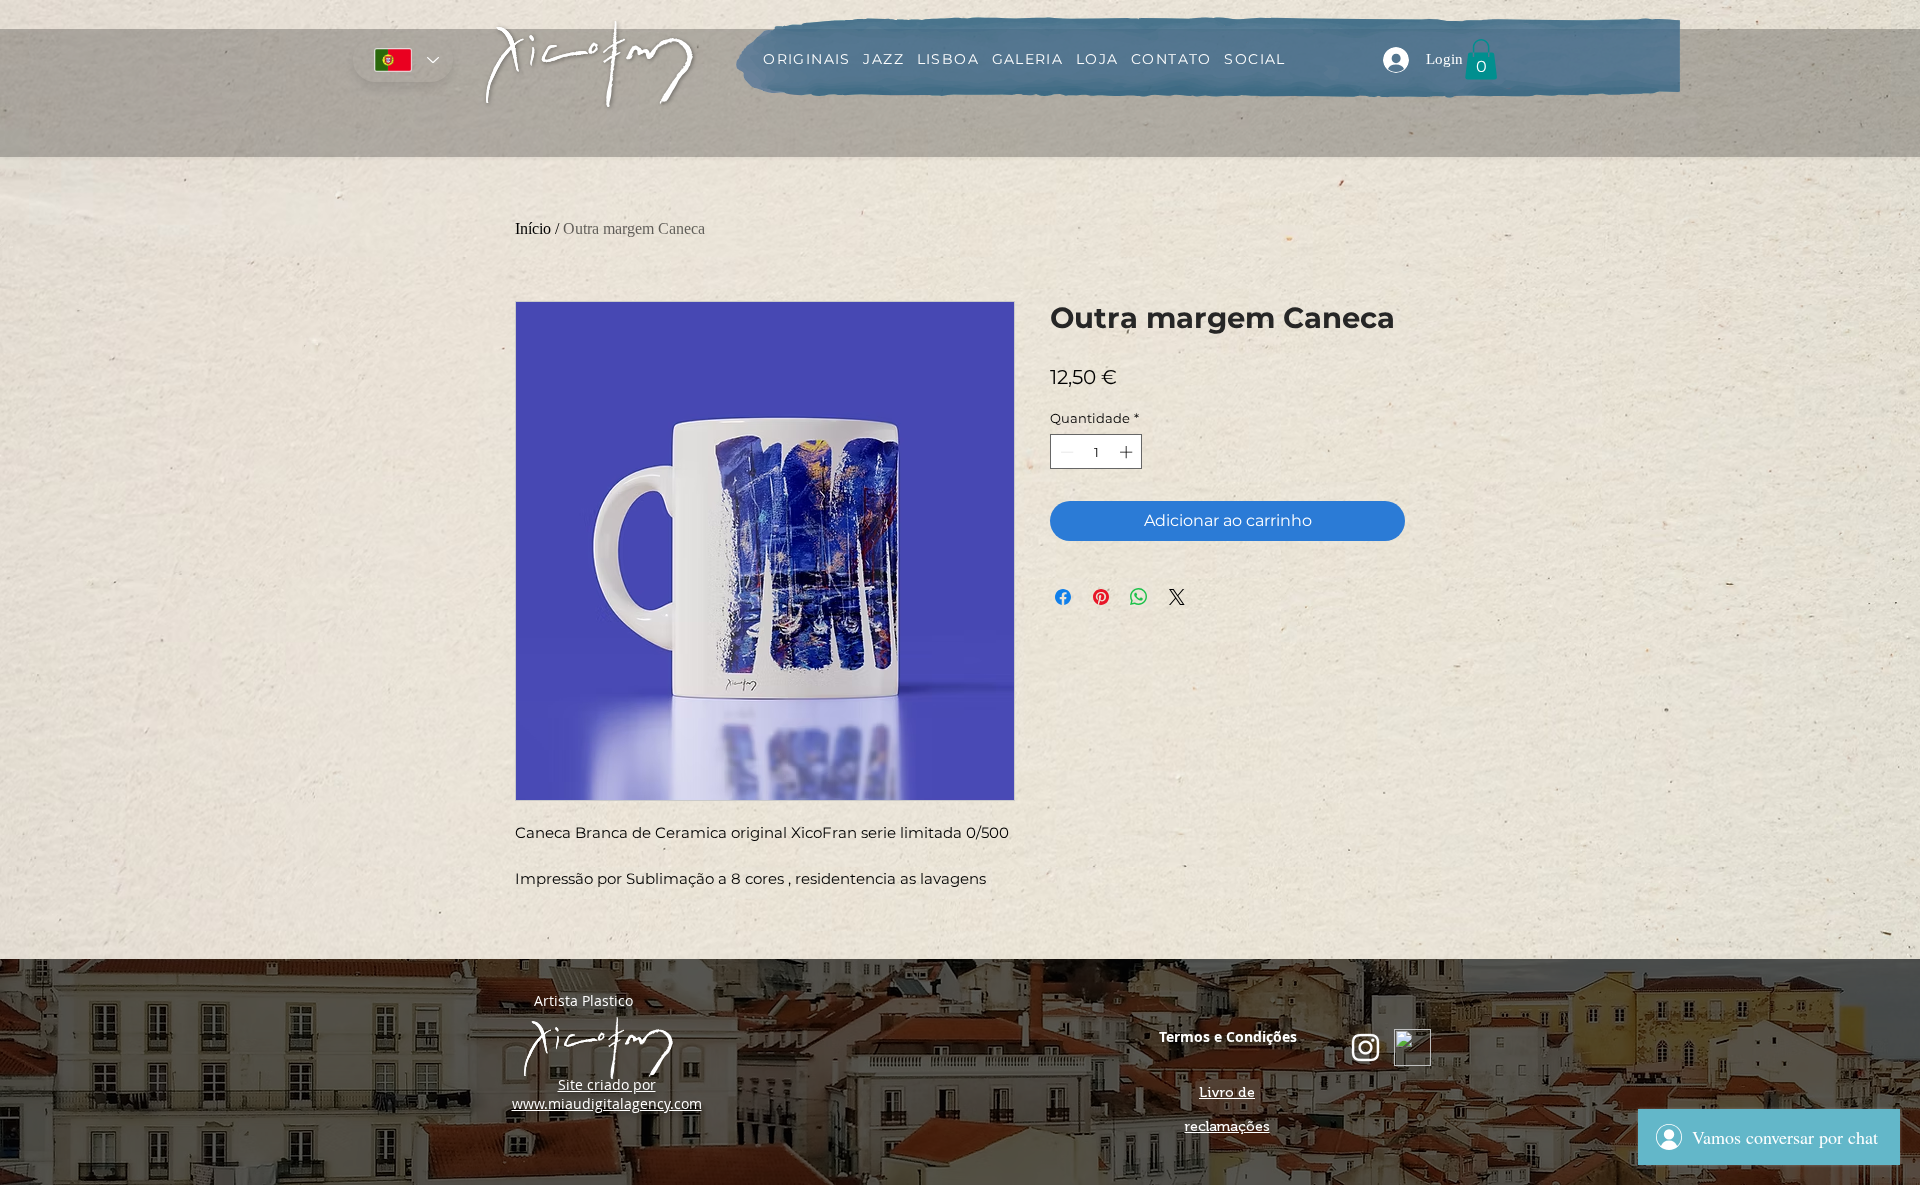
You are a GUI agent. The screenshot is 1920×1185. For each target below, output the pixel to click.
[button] (1481, 59)
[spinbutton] (1096, 452)
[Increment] (1128, 452)
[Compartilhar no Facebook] (1063, 597)
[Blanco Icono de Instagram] (1365, 1047)
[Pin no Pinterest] (1101, 597)
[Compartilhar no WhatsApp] (1139, 597)
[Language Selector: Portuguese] (403, 60)
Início (533, 228)
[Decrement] (1065, 452)
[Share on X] (1177, 597)
